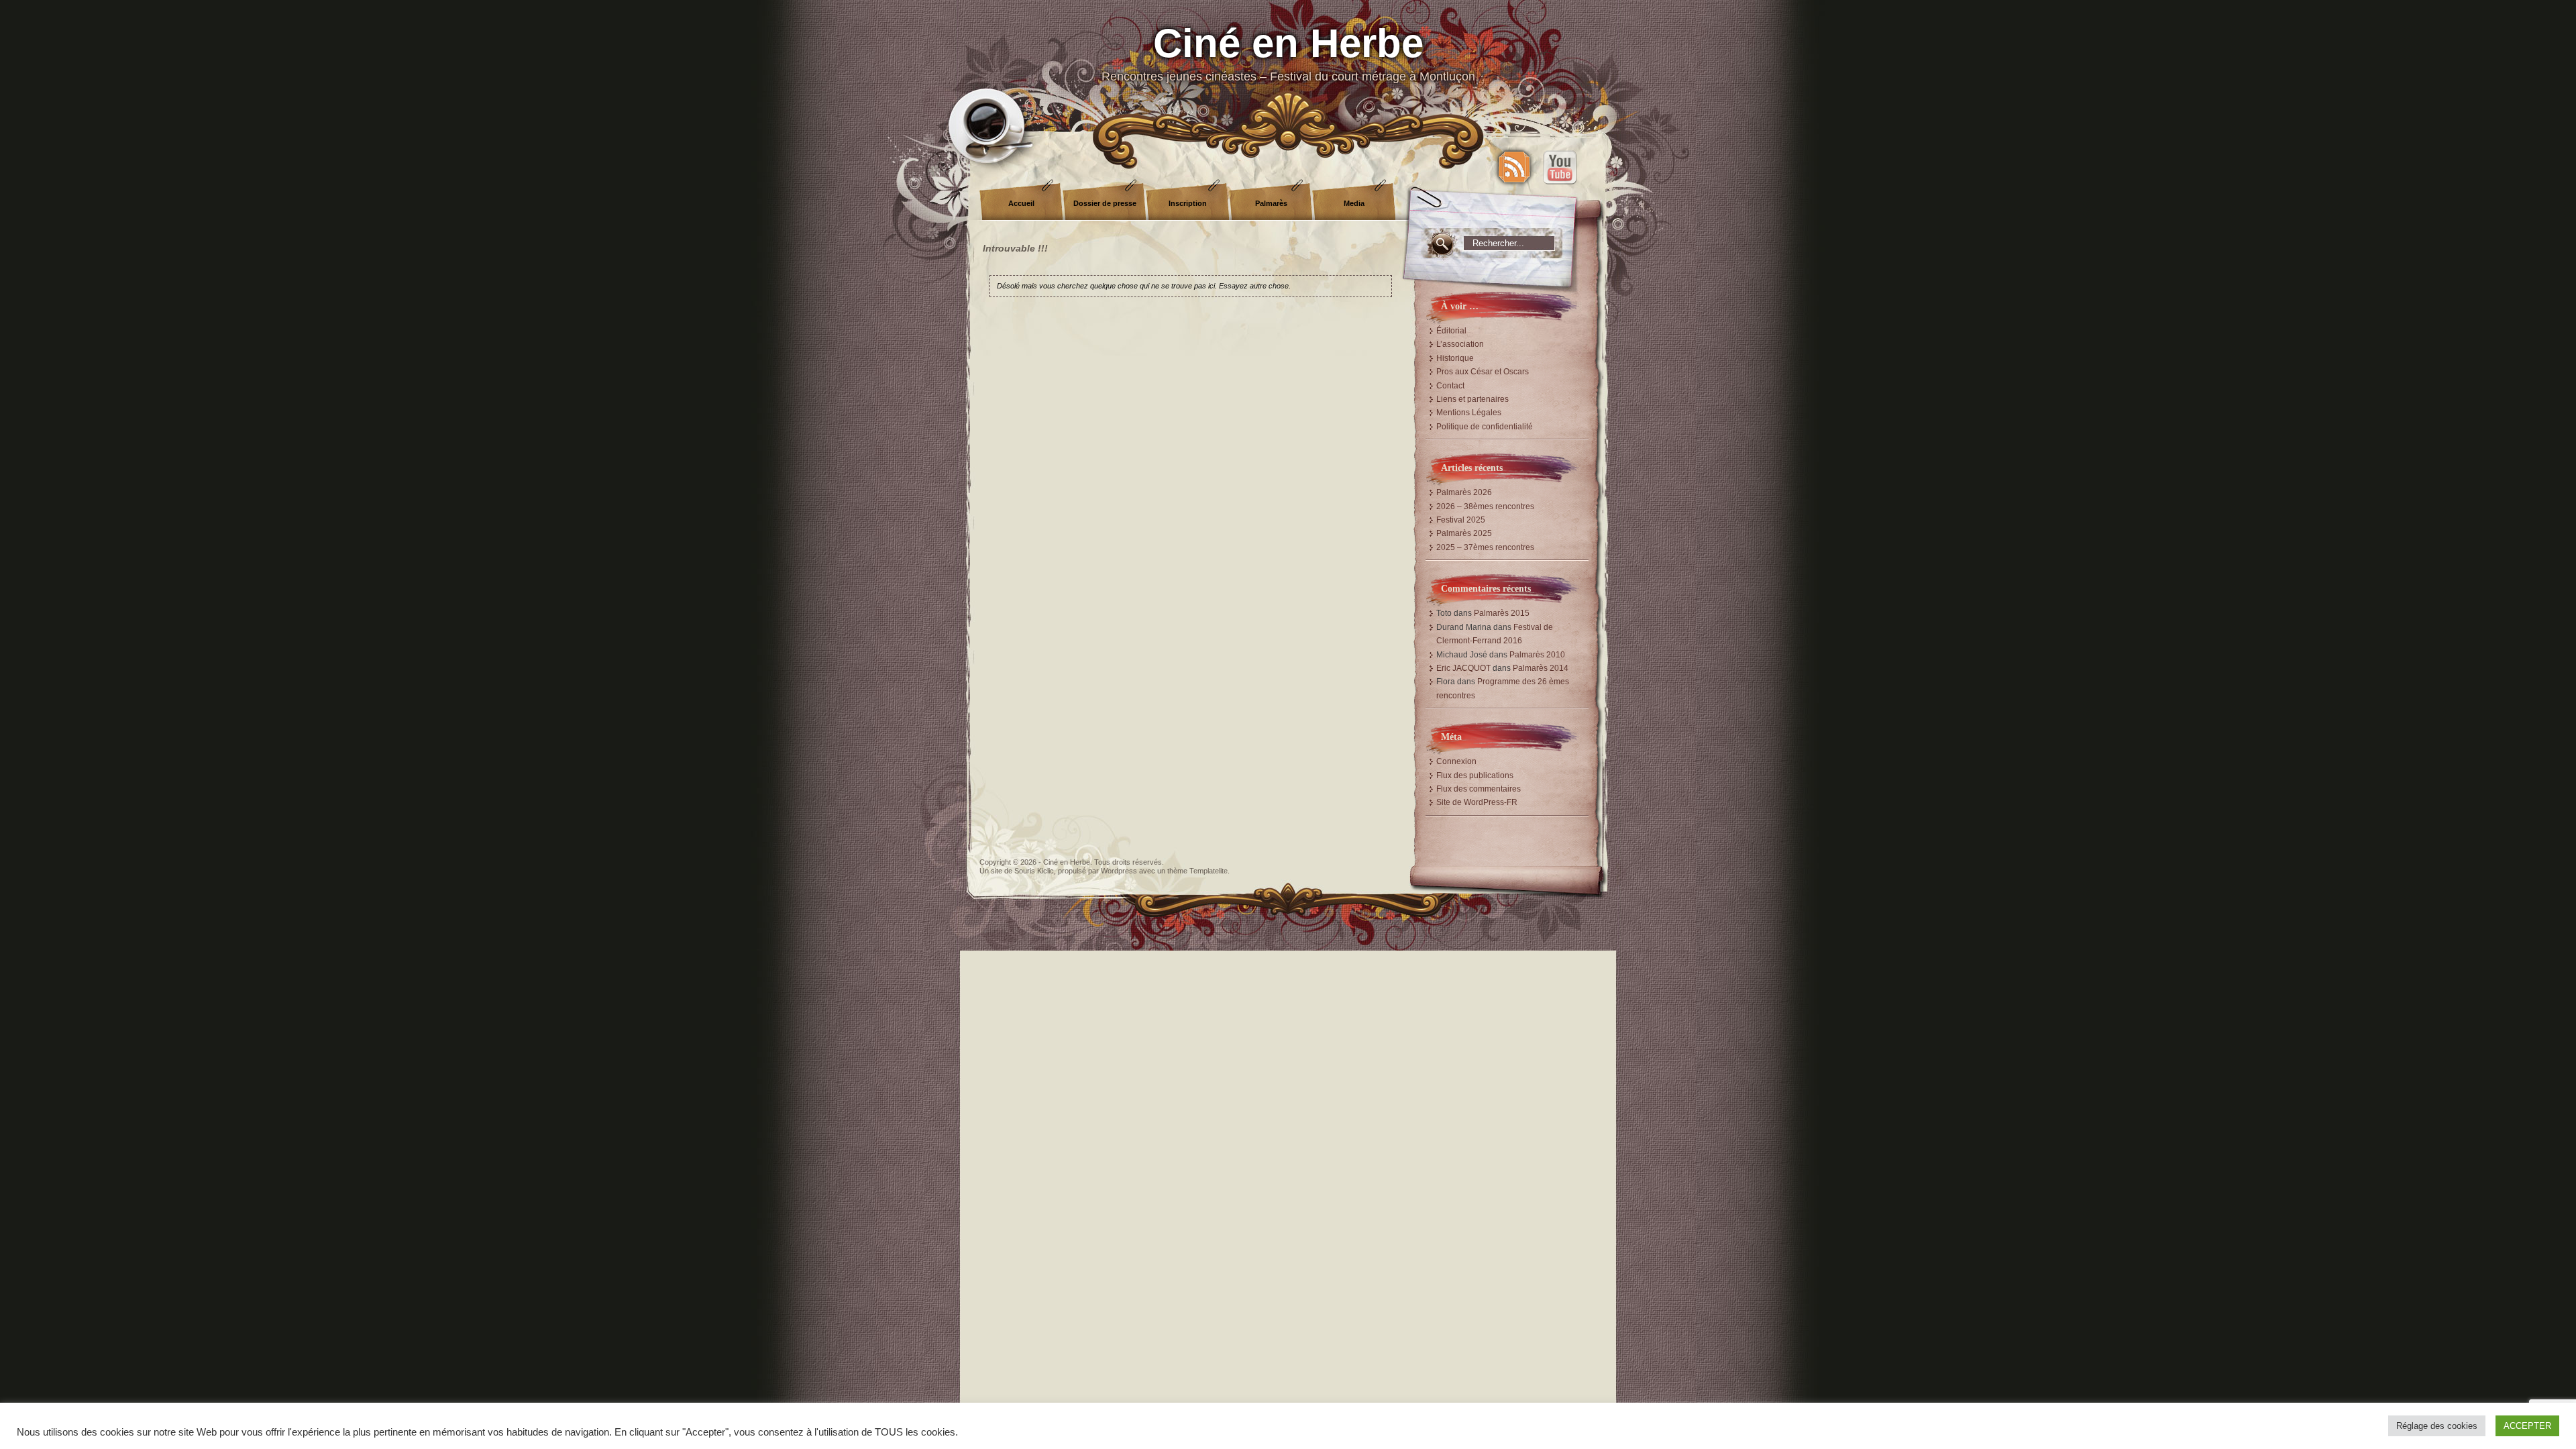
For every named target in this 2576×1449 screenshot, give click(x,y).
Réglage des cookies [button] (2437, 1426)
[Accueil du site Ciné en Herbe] (1288, 67)
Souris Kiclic (1034, 871)
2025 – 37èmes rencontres (1485, 547)
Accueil (1021, 203)
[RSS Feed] (1514, 167)
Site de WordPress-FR (1477, 802)
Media (1354, 203)
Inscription (1188, 203)
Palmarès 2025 (1464, 533)
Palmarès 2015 (1502, 613)
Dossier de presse (1105, 203)
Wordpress (1119, 871)
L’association (1460, 344)
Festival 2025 (1461, 520)
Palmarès (1271, 203)
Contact (1450, 386)
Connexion (1456, 761)
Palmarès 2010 (1537, 655)
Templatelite (1209, 871)
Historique (1455, 358)
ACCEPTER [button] (2527, 1426)
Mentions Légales (1469, 413)
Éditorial (1451, 331)
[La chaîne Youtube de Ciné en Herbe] (1560, 167)
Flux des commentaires (1479, 789)
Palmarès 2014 (1541, 668)
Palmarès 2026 (1464, 492)
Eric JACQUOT (1463, 668)
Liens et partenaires (1472, 399)
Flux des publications (1475, 775)
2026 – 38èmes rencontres (1485, 506)
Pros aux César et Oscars (1483, 372)
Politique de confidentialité (1485, 427)
